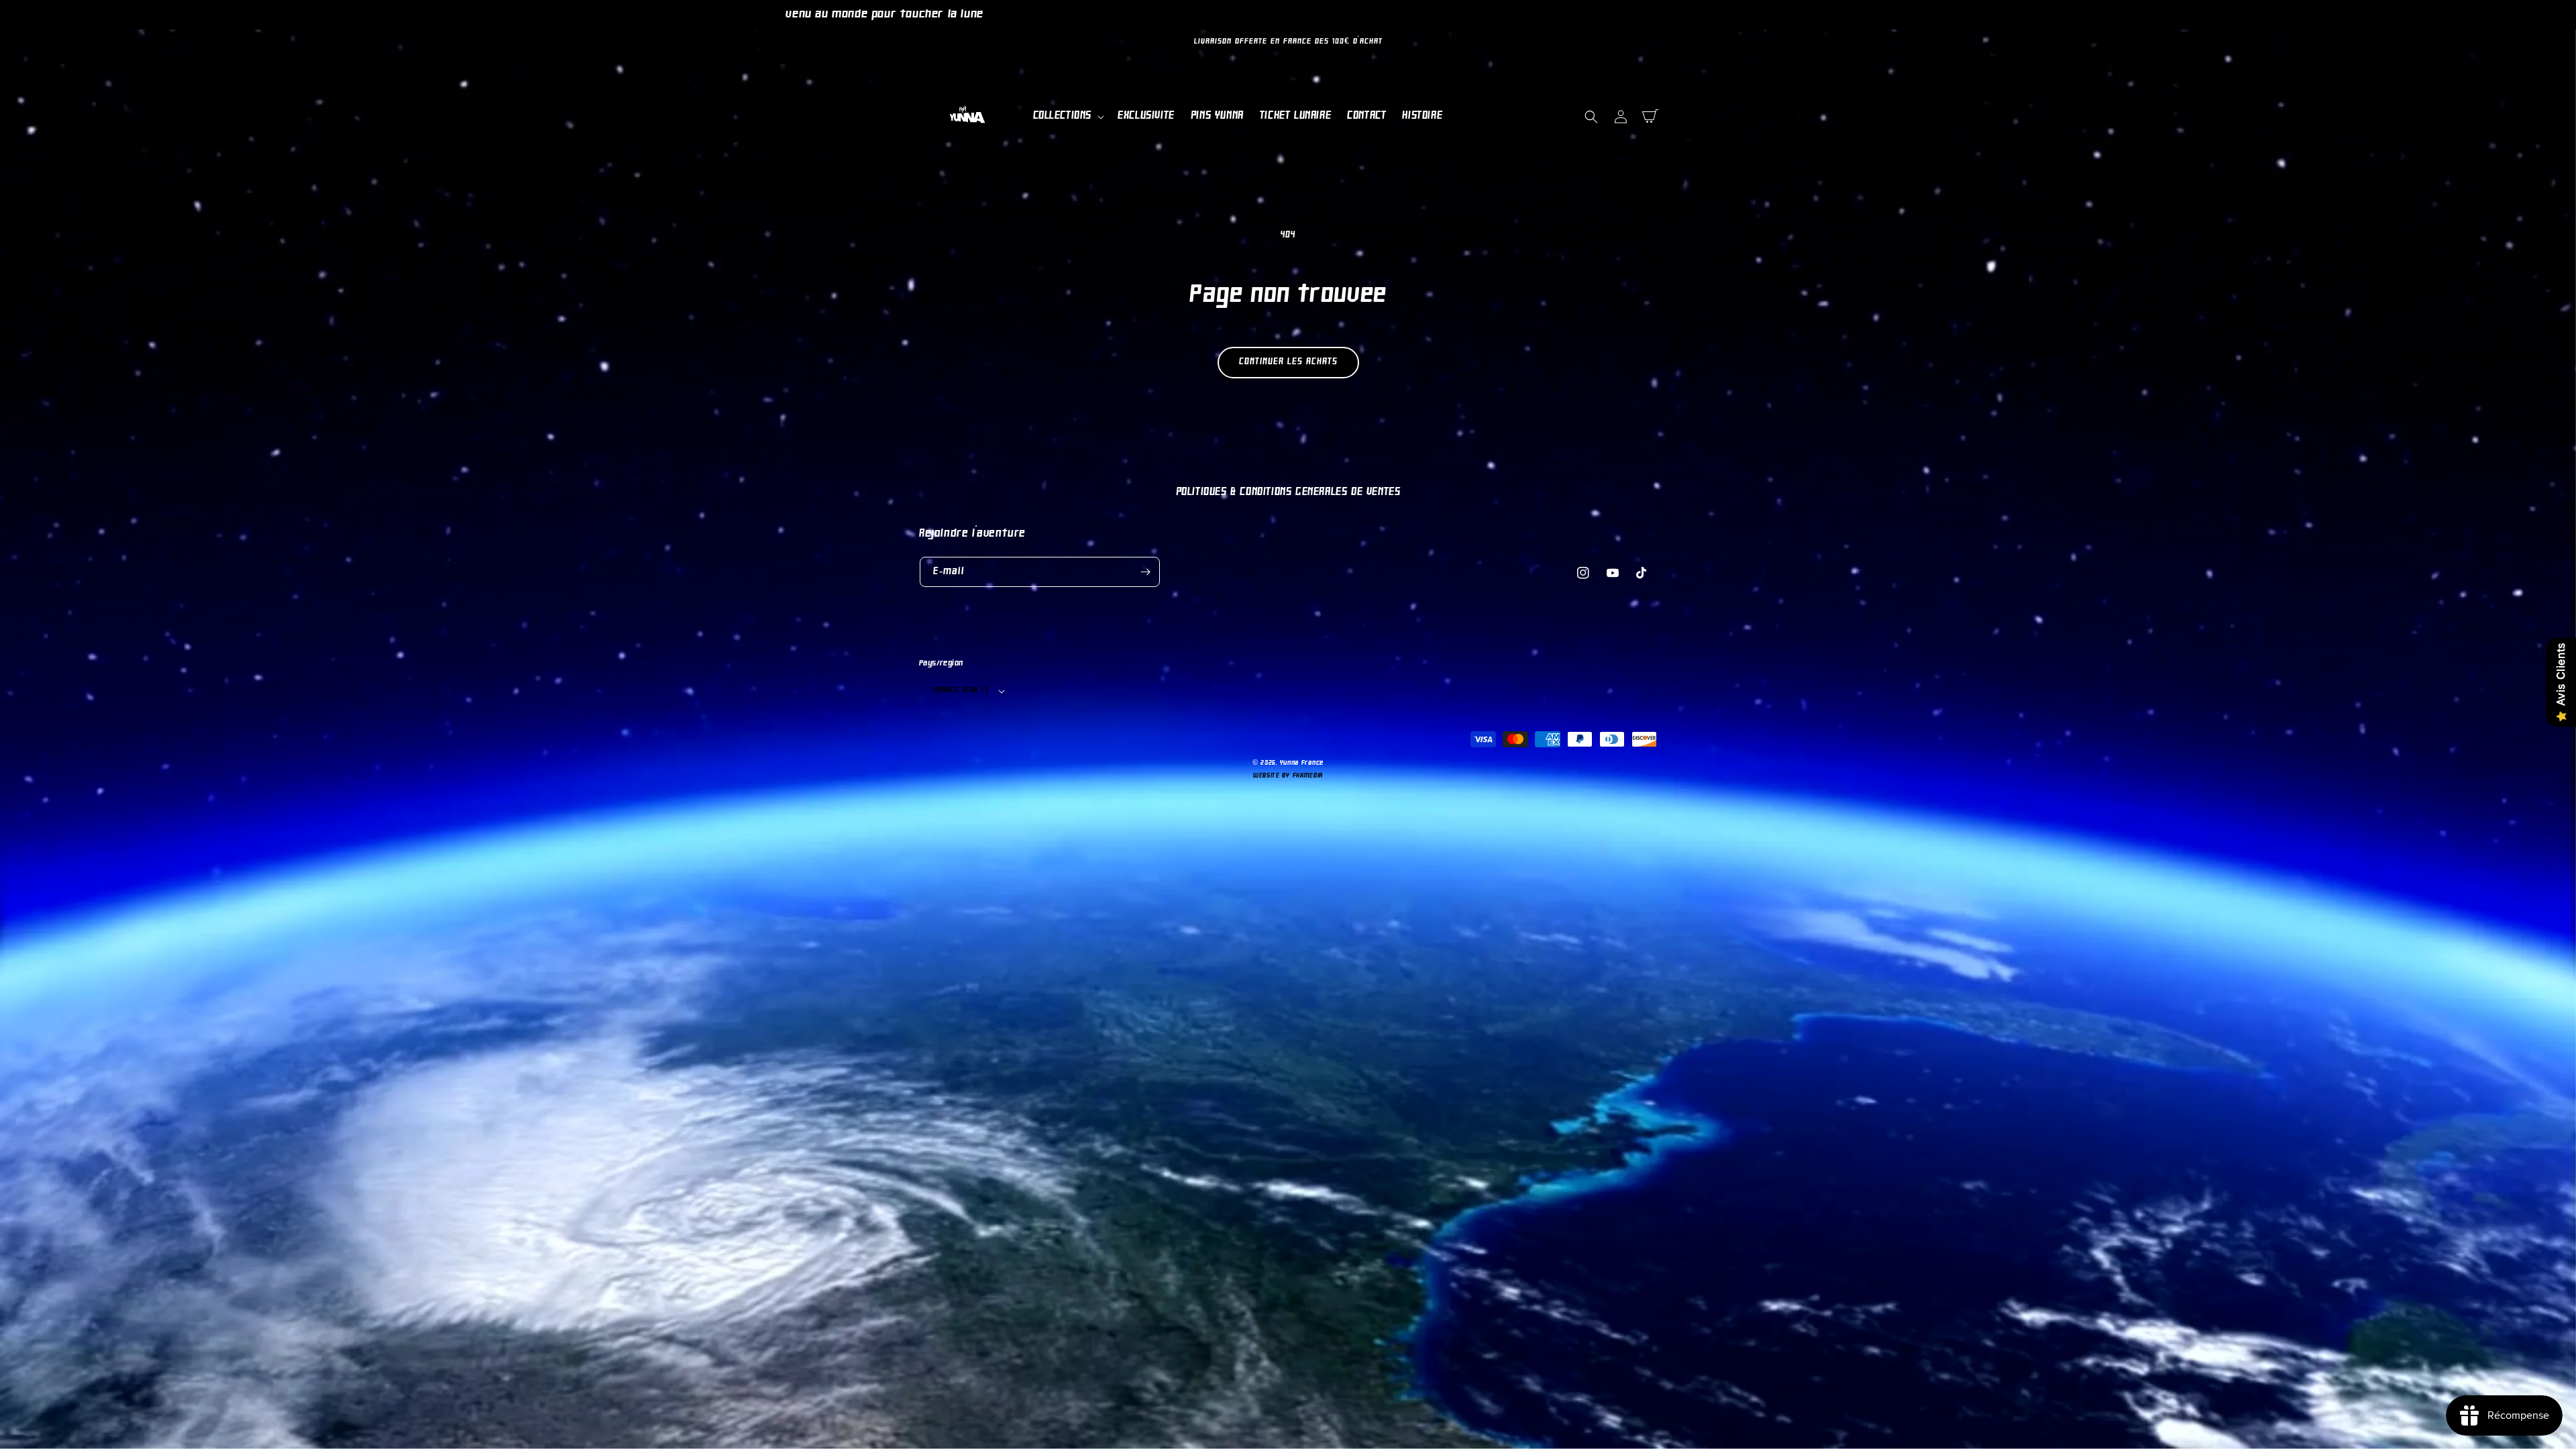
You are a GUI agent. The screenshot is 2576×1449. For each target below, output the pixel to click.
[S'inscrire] (1145, 572)
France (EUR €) (961, 690)
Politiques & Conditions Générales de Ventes (1288, 492)
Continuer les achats (1288, 362)
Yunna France (1302, 763)
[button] (1068, 116)
